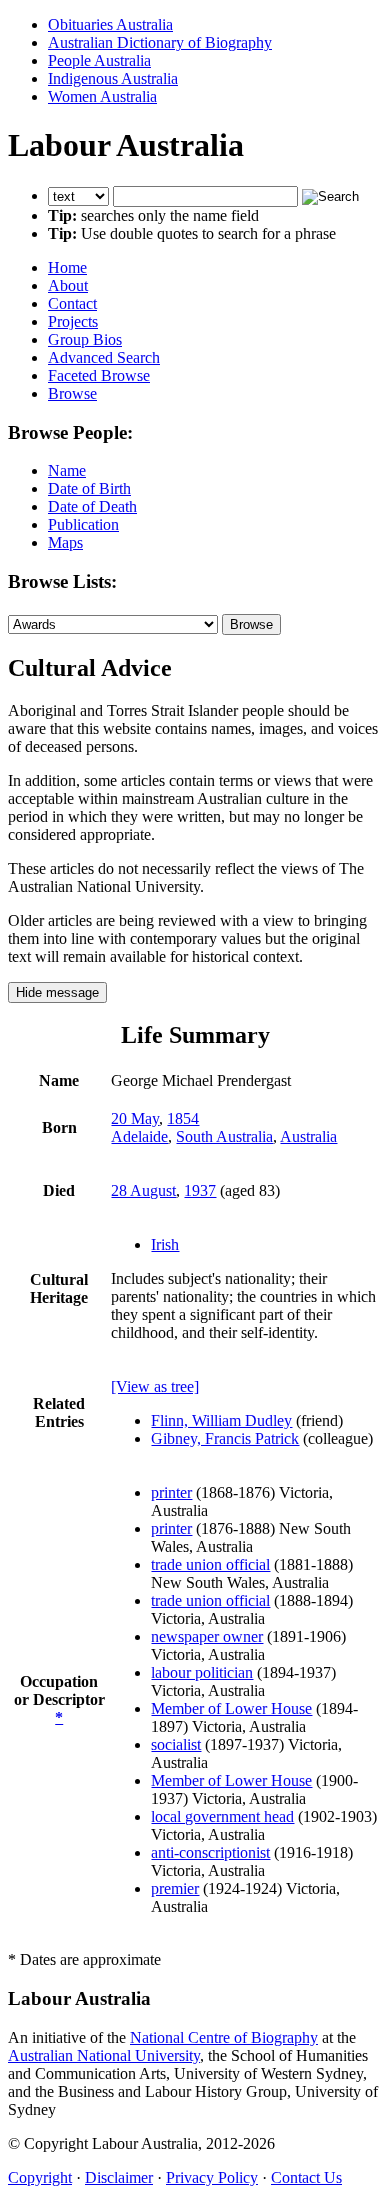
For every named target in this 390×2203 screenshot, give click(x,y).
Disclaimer (119, 2177)
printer (171, 1492)
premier (175, 1888)
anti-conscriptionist (210, 1852)
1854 (183, 1118)
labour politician (202, 1672)
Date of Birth (89, 488)
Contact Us (306, 2177)
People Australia (99, 60)
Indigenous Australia (113, 78)
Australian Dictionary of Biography (160, 42)
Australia (308, 1136)
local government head (222, 1816)
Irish (165, 1244)
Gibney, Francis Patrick (225, 1438)
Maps (65, 542)
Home (67, 267)
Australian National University (104, 2055)
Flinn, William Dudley (221, 1420)
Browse (72, 393)
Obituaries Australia (110, 24)
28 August (143, 1190)
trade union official (210, 1564)
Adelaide (139, 1136)
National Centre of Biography (224, 2037)
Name (67, 470)
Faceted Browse (99, 375)
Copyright (40, 2177)
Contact (72, 303)
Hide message (57, 992)
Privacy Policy (212, 2177)
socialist (176, 1744)
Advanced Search (104, 357)
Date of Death (92, 506)
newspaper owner (207, 1636)
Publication (83, 524)
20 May (135, 1118)
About (68, 285)
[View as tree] (155, 1386)
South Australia (224, 1136)
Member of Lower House (231, 1708)
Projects (73, 321)
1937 (200, 1190)
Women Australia (102, 96)
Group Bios (85, 339)
